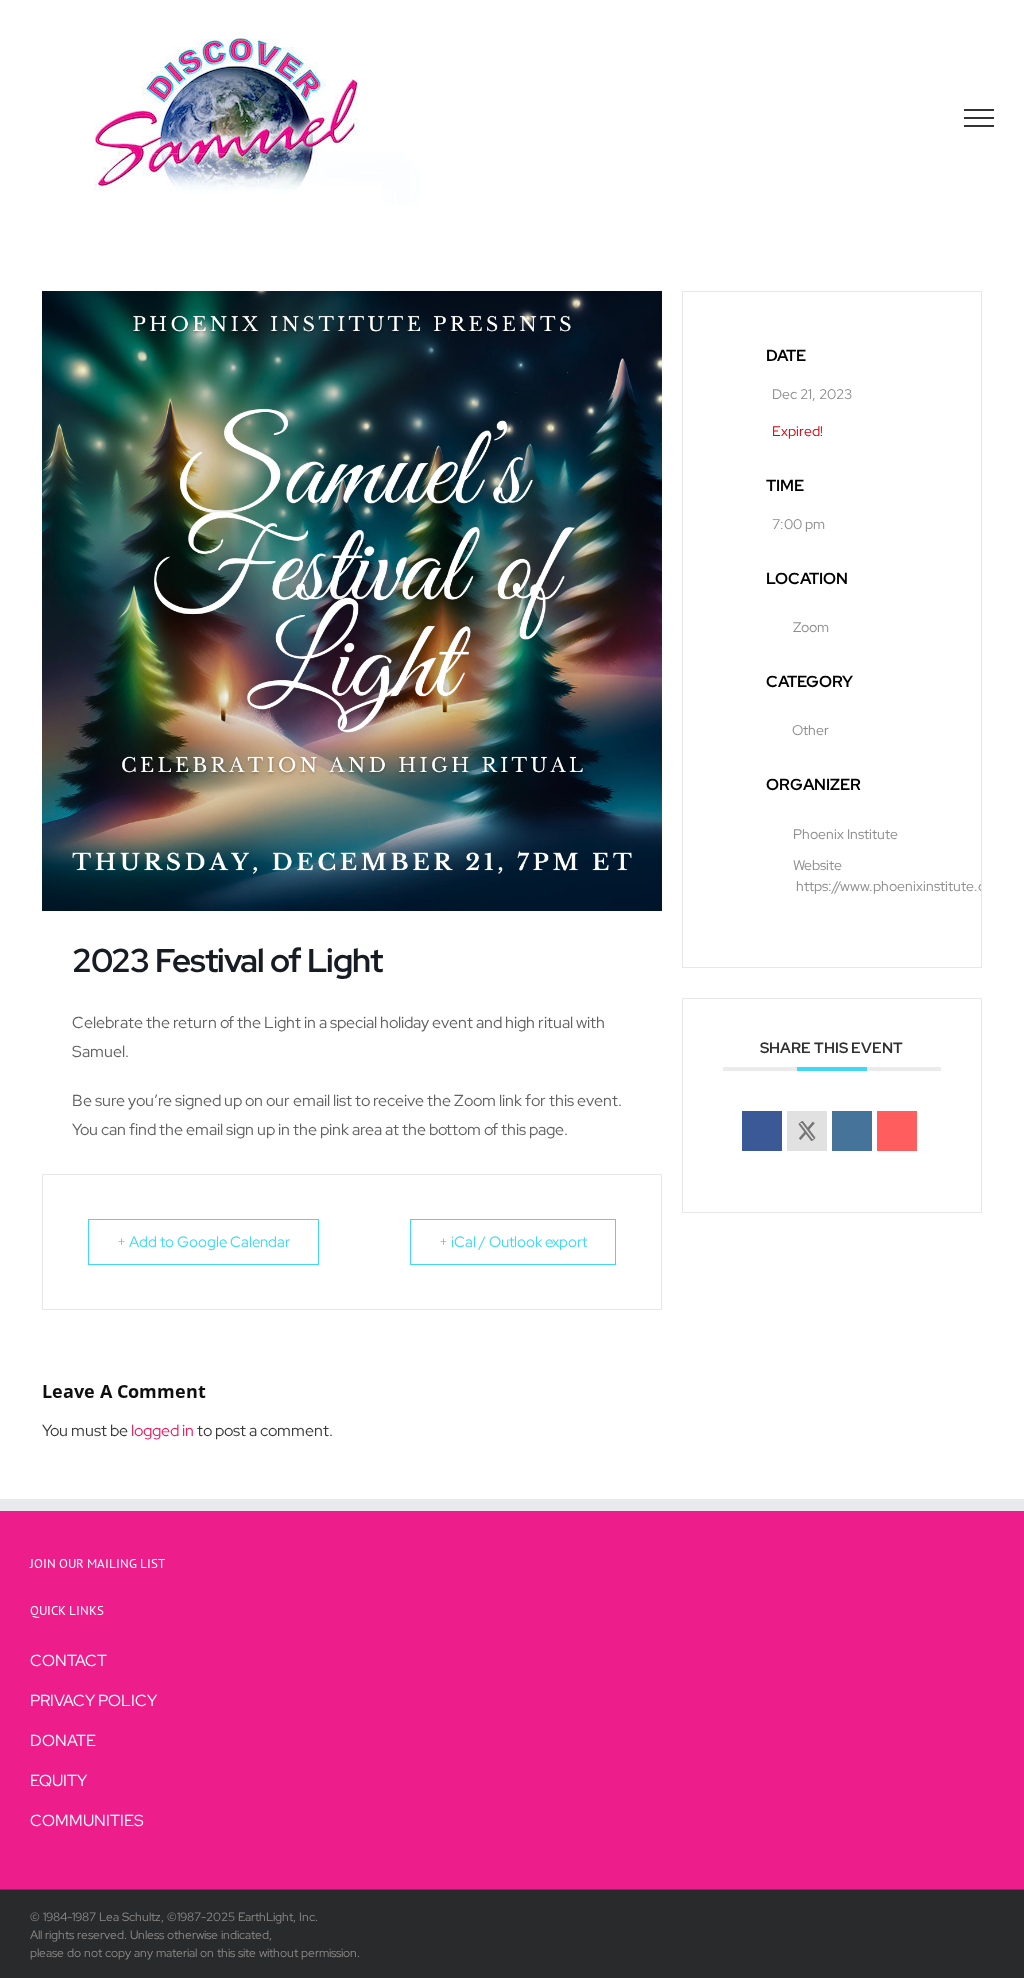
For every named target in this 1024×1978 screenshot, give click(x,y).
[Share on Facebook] (762, 1131)
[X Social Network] (807, 1131)
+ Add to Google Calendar (203, 1242)
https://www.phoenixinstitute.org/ (900, 886)
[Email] (897, 1131)
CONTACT (68, 1660)
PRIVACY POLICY (93, 1700)
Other (810, 730)
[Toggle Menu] (979, 118)
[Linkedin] (852, 1131)
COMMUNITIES (87, 1820)
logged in (162, 1430)
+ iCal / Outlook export (513, 1242)
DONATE (63, 1740)
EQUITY (58, 1780)
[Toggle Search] (910, 117)
